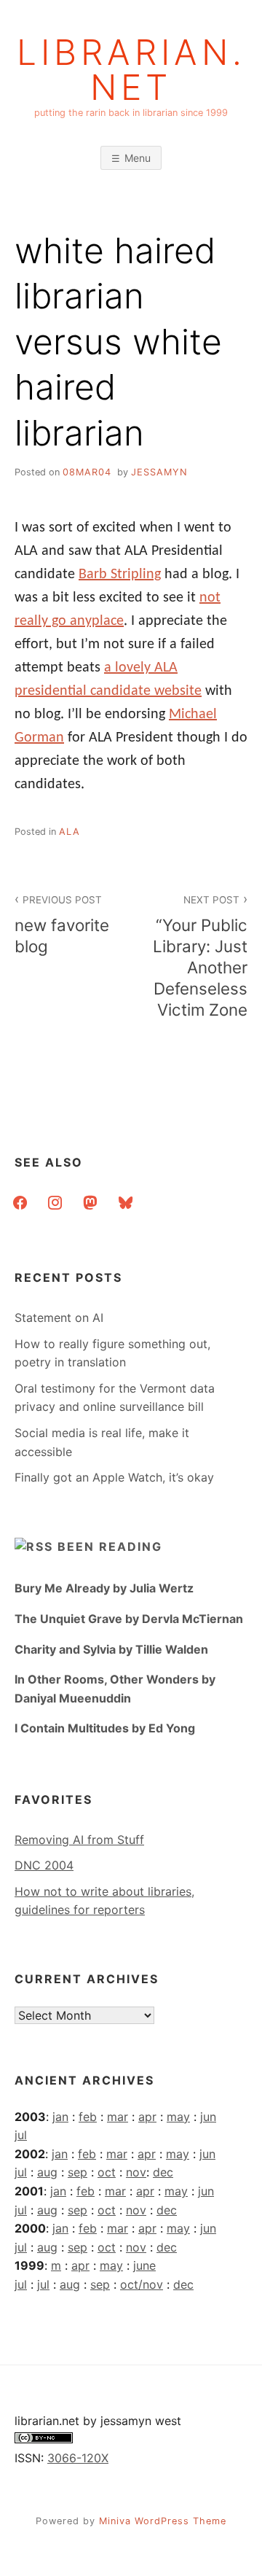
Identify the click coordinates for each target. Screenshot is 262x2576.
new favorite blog (62, 925)
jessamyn (159, 472)
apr (147, 2117)
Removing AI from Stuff (79, 1840)
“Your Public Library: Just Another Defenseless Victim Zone (200, 957)
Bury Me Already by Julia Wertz (104, 1588)
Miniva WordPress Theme (163, 2521)
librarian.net (131, 70)
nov (136, 2172)
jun (208, 2117)
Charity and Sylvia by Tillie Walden (111, 1649)
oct (107, 2172)
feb (88, 2117)
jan (60, 2117)
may (178, 2117)
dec (163, 2172)
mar (118, 2117)
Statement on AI (59, 1318)
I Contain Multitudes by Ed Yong (105, 1728)
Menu (138, 158)
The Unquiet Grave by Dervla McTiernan (129, 1619)
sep (78, 2172)
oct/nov (142, 2284)
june (144, 2265)
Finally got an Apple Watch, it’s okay (114, 1477)
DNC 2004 (44, 1865)
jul (21, 2135)
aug (47, 2172)
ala (70, 832)
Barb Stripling (120, 575)
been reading (110, 1546)
